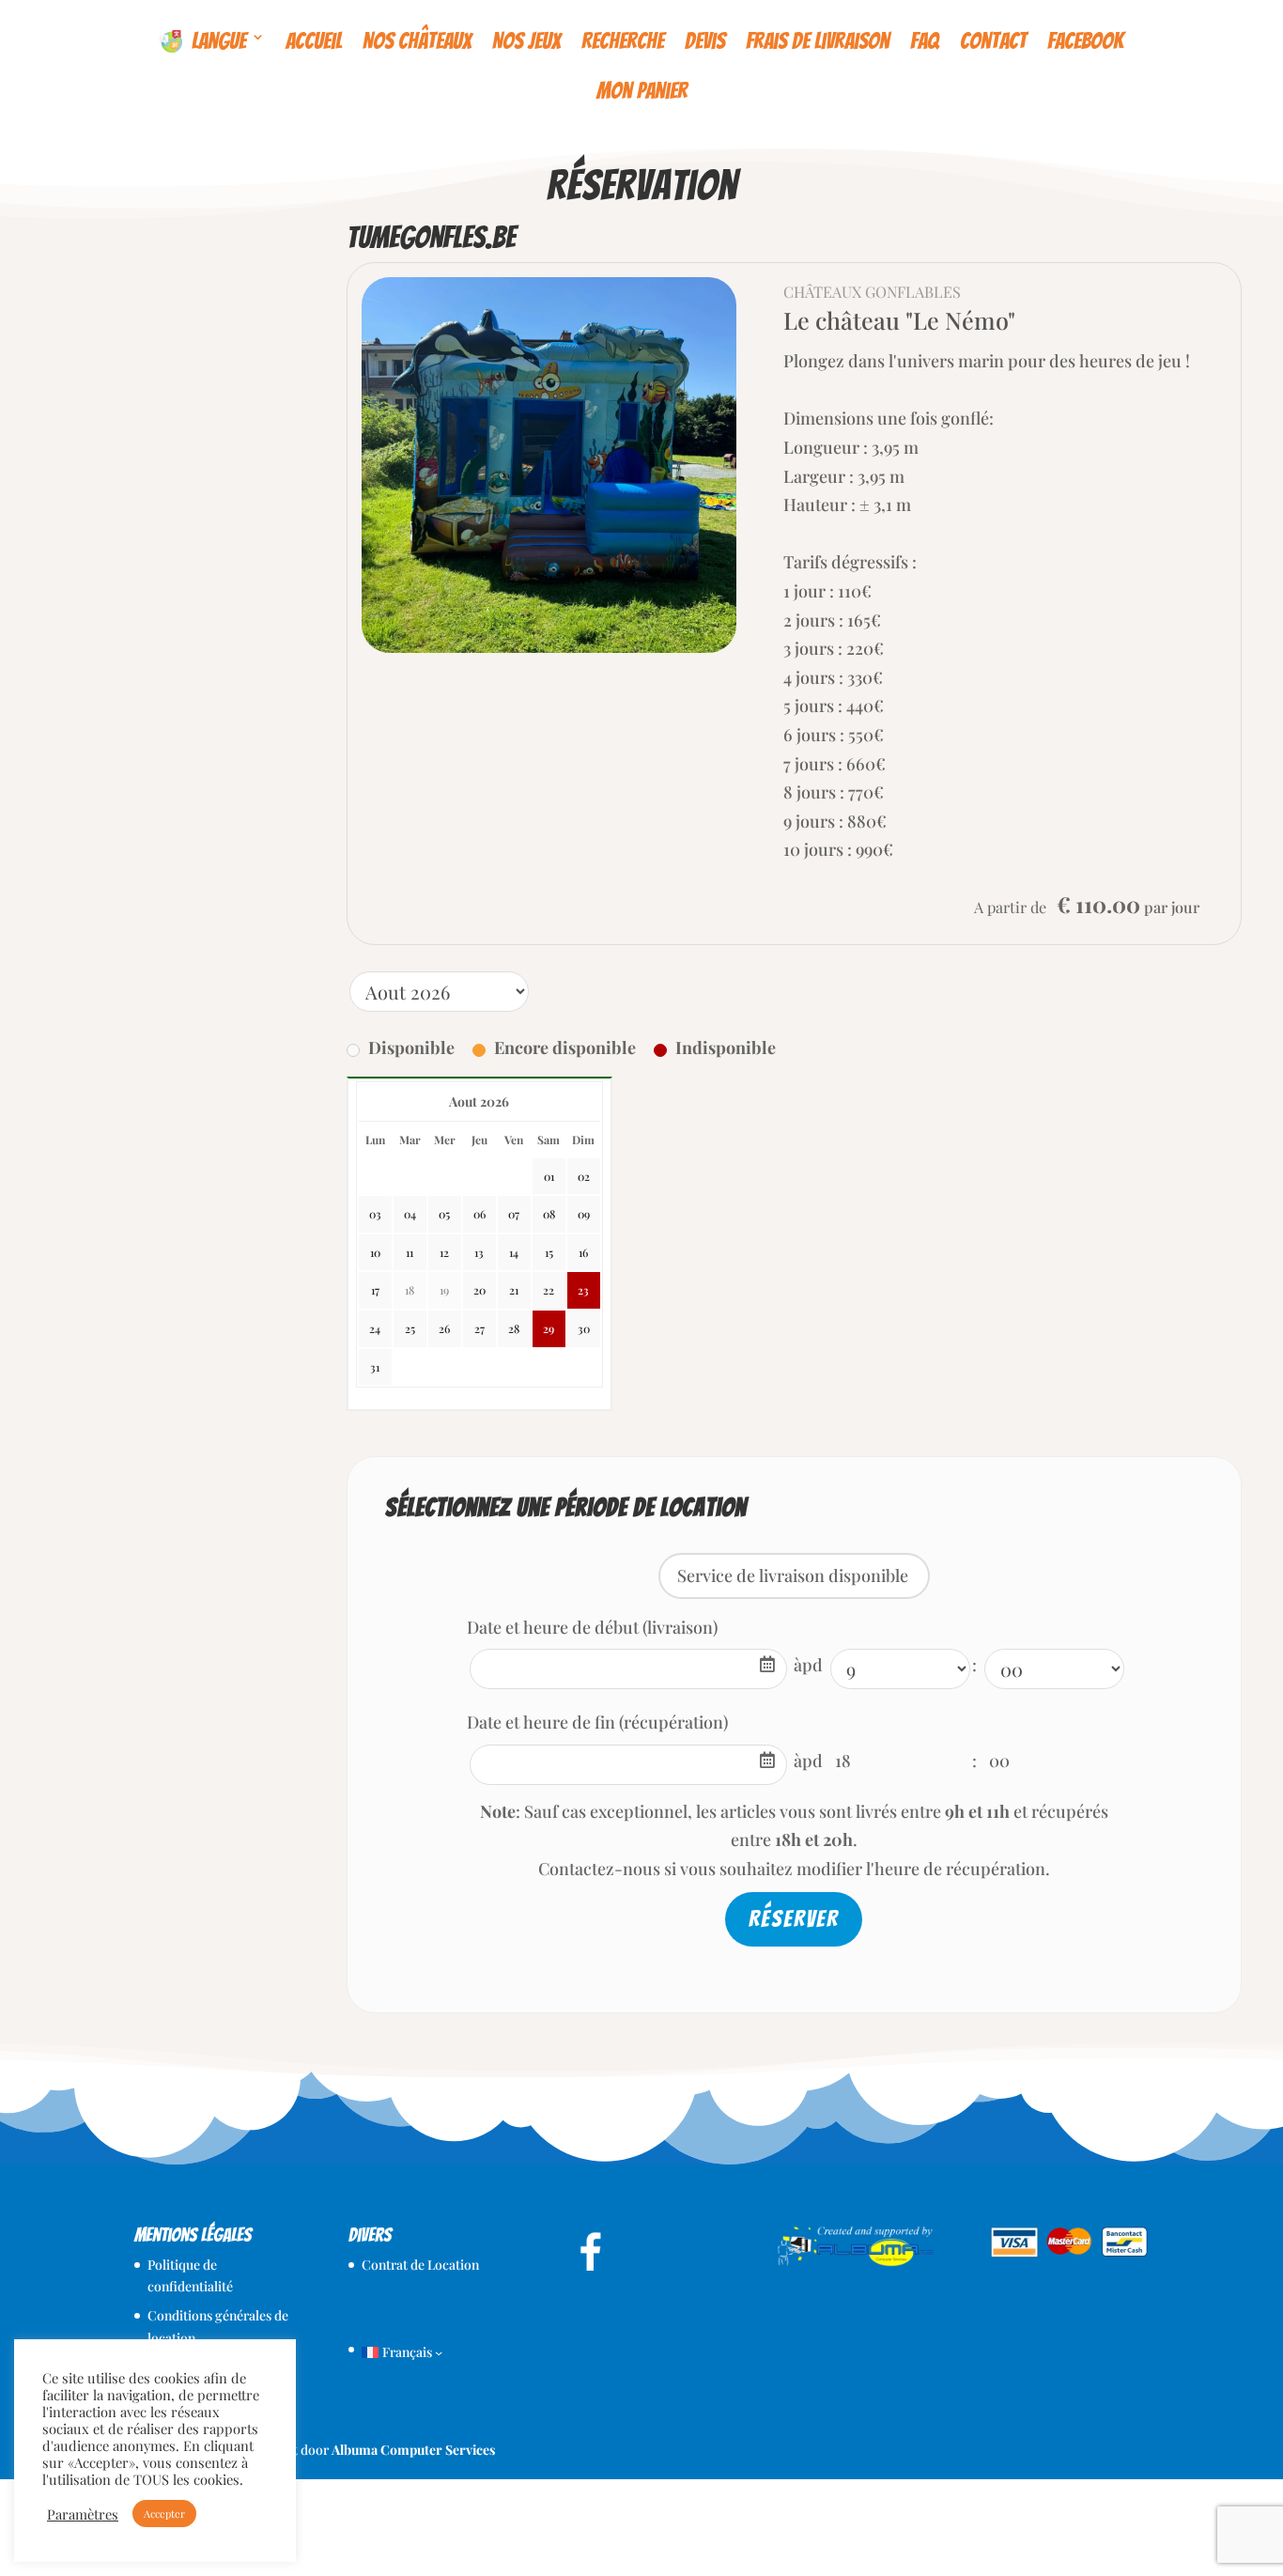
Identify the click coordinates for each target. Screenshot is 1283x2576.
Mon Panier (642, 93)
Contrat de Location (420, 2265)
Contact (993, 41)
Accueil (314, 41)
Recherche (623, 41)
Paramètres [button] (83, 2514)
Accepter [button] (164, 2514)
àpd (808, 1665)
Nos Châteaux (417, 41)
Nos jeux (526, 41)
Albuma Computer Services (413, 2450)
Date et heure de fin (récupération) (597, 1722)
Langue (214, 41)
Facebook (1085, 41)
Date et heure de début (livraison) (592, 1627)
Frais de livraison (818, 41)
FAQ (925, 41)
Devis (705, 41)
